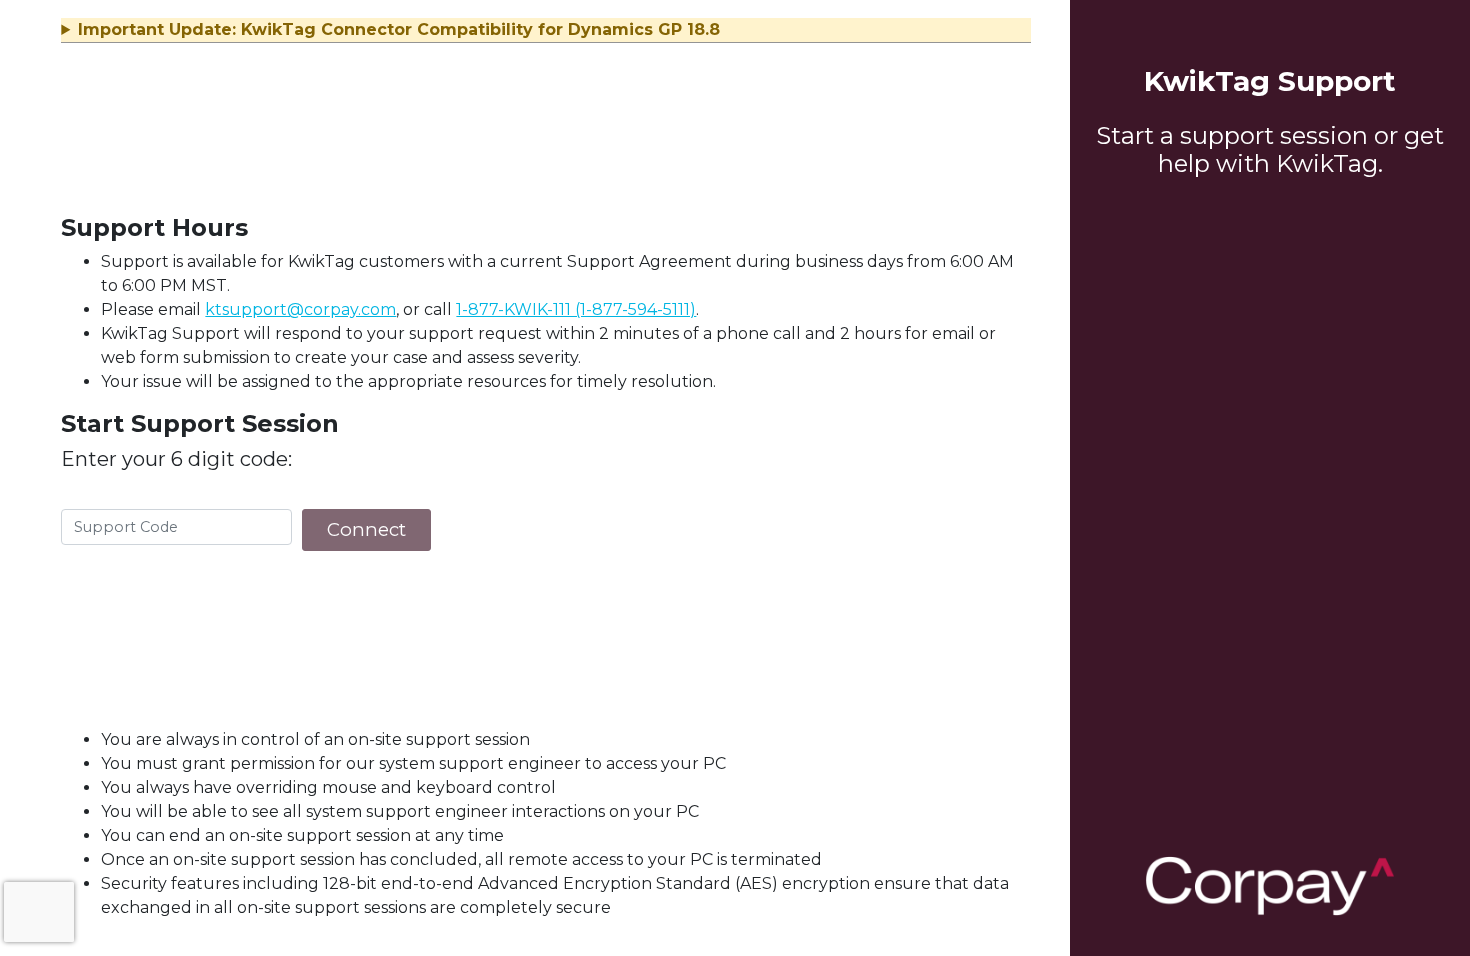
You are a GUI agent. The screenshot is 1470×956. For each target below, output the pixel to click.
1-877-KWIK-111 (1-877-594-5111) (576, 309)
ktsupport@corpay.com (300, 309)
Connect (366, 529)
